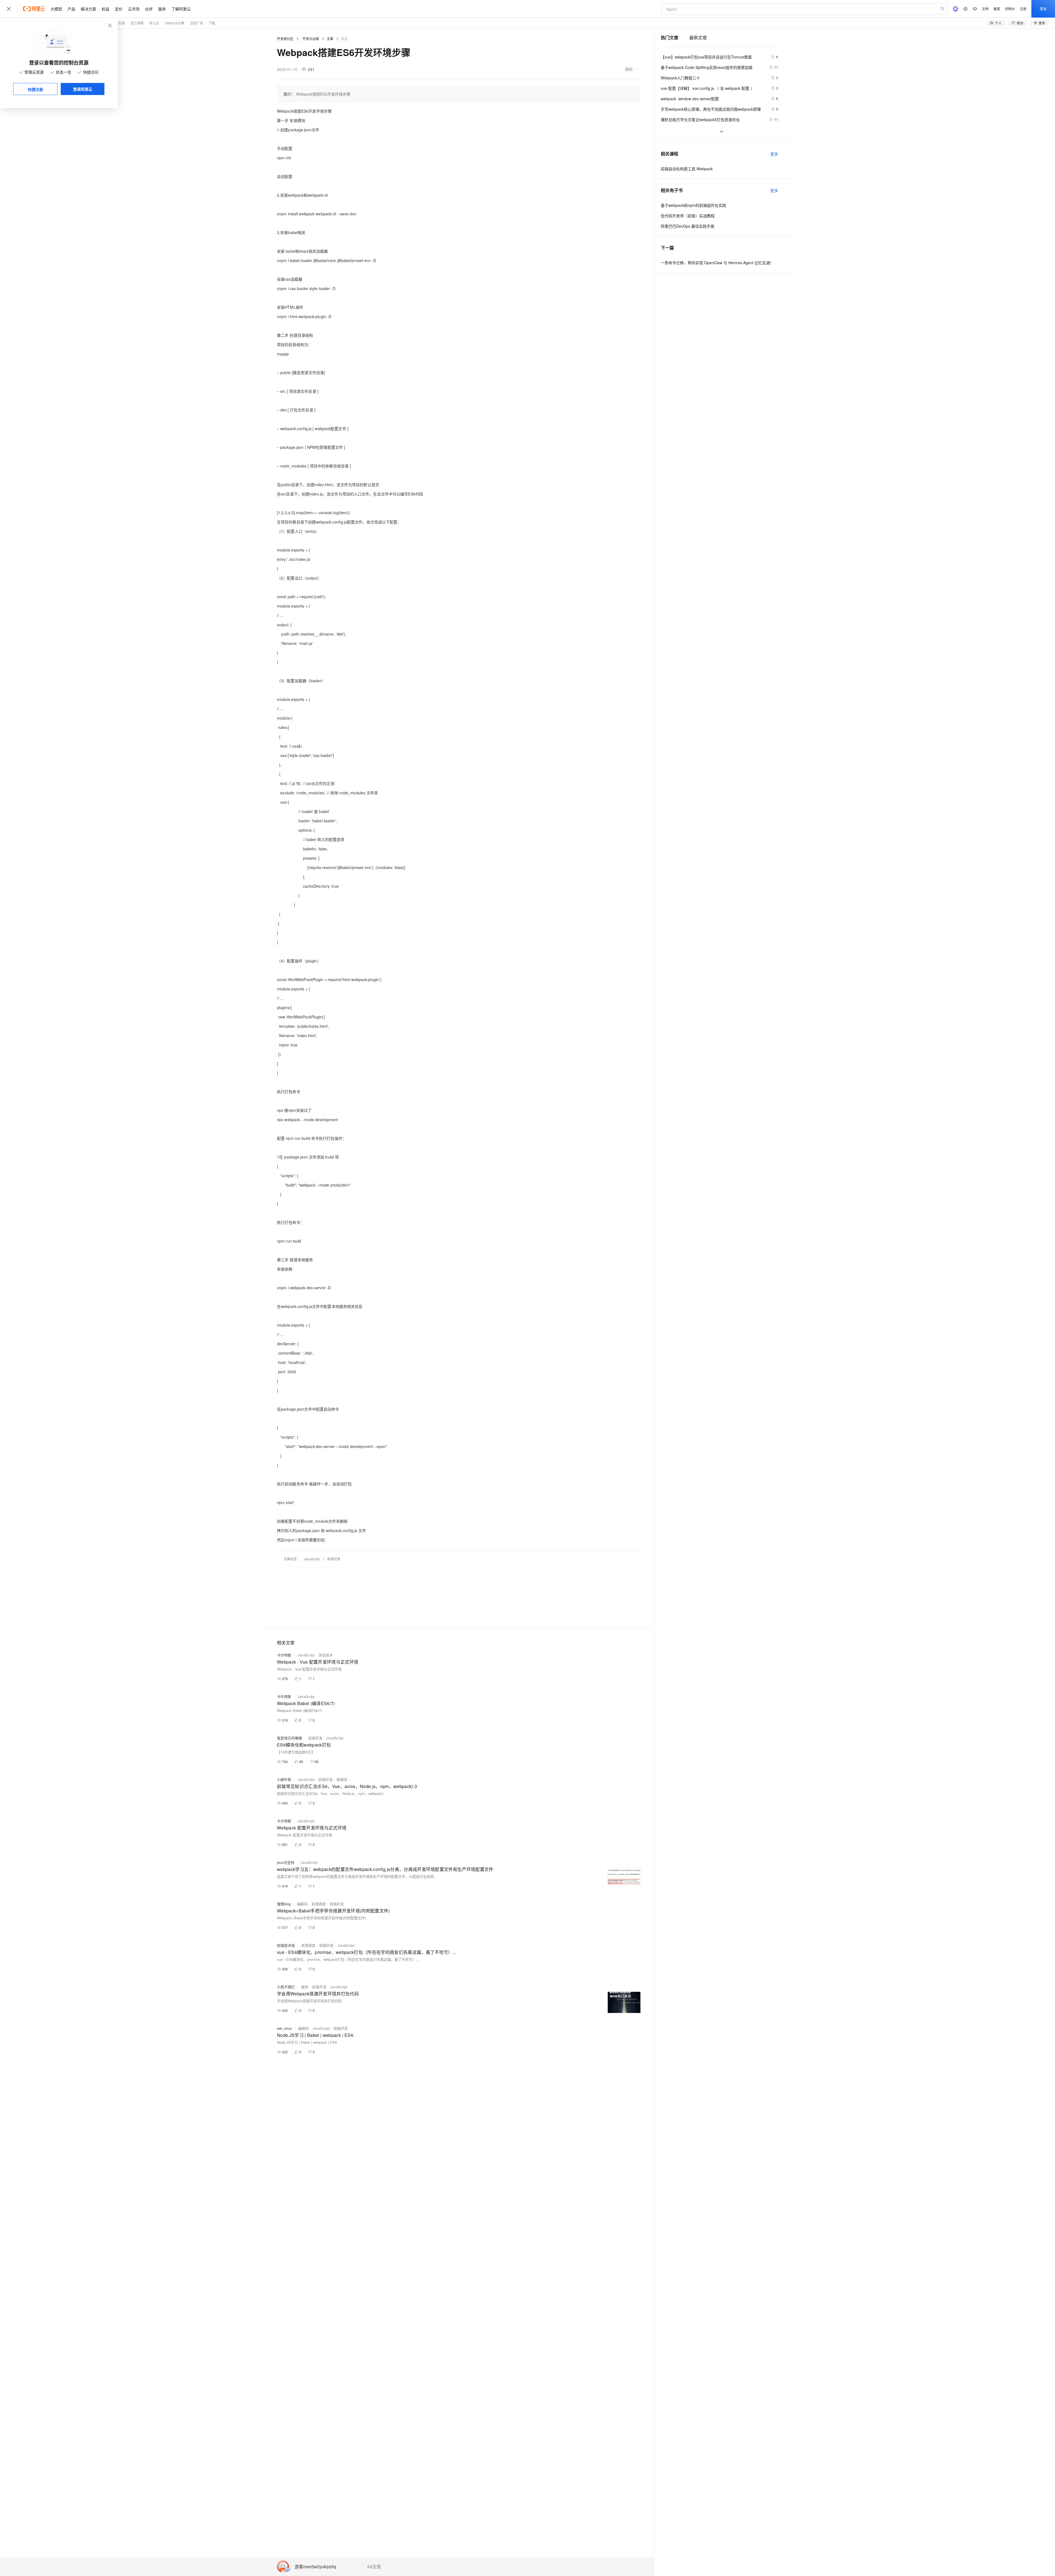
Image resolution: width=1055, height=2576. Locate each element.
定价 (119, 9)
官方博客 (137, 23)
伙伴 (149, 9)
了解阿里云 (181, 9)
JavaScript (312, 1559)
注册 (1023, 9)
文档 (985, 9)
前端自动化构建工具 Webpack (687, 169)
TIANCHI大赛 (174, 23)
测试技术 (326, 1655)
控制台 (1010, 9)
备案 (997, 9)
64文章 (374, 2567)
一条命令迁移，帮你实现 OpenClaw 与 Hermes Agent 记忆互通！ (717, 263)
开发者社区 (285, 39)
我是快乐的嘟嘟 (289, 1738)
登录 (1043, 9)
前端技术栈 (286, 1945)
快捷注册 (35, 89)
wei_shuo (284, 2028)
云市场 (134, 9)
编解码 (302, 1904)
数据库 (342, 1779)
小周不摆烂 (286, 1987)
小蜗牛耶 (284, 1779)
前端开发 (334, 1559)
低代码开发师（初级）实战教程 (688, 216)
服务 (162, 9)
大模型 (56, 9)
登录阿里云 (83, 89)
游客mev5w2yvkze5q (315, 2567)
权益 (105, 9)
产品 (71, 9)
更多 (774, 154)
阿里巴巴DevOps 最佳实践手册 (688, 226)
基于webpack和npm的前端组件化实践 (693, 205)
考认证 (154, 23)
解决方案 (88, 9)
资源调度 (319, 1904)
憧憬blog (284, 1904)
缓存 (305, 1987)
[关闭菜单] (9, 9)
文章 (330, 39)
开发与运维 (311, 39)
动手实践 (118, 23)
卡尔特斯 (284, 1655)
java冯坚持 (286, 1862)
